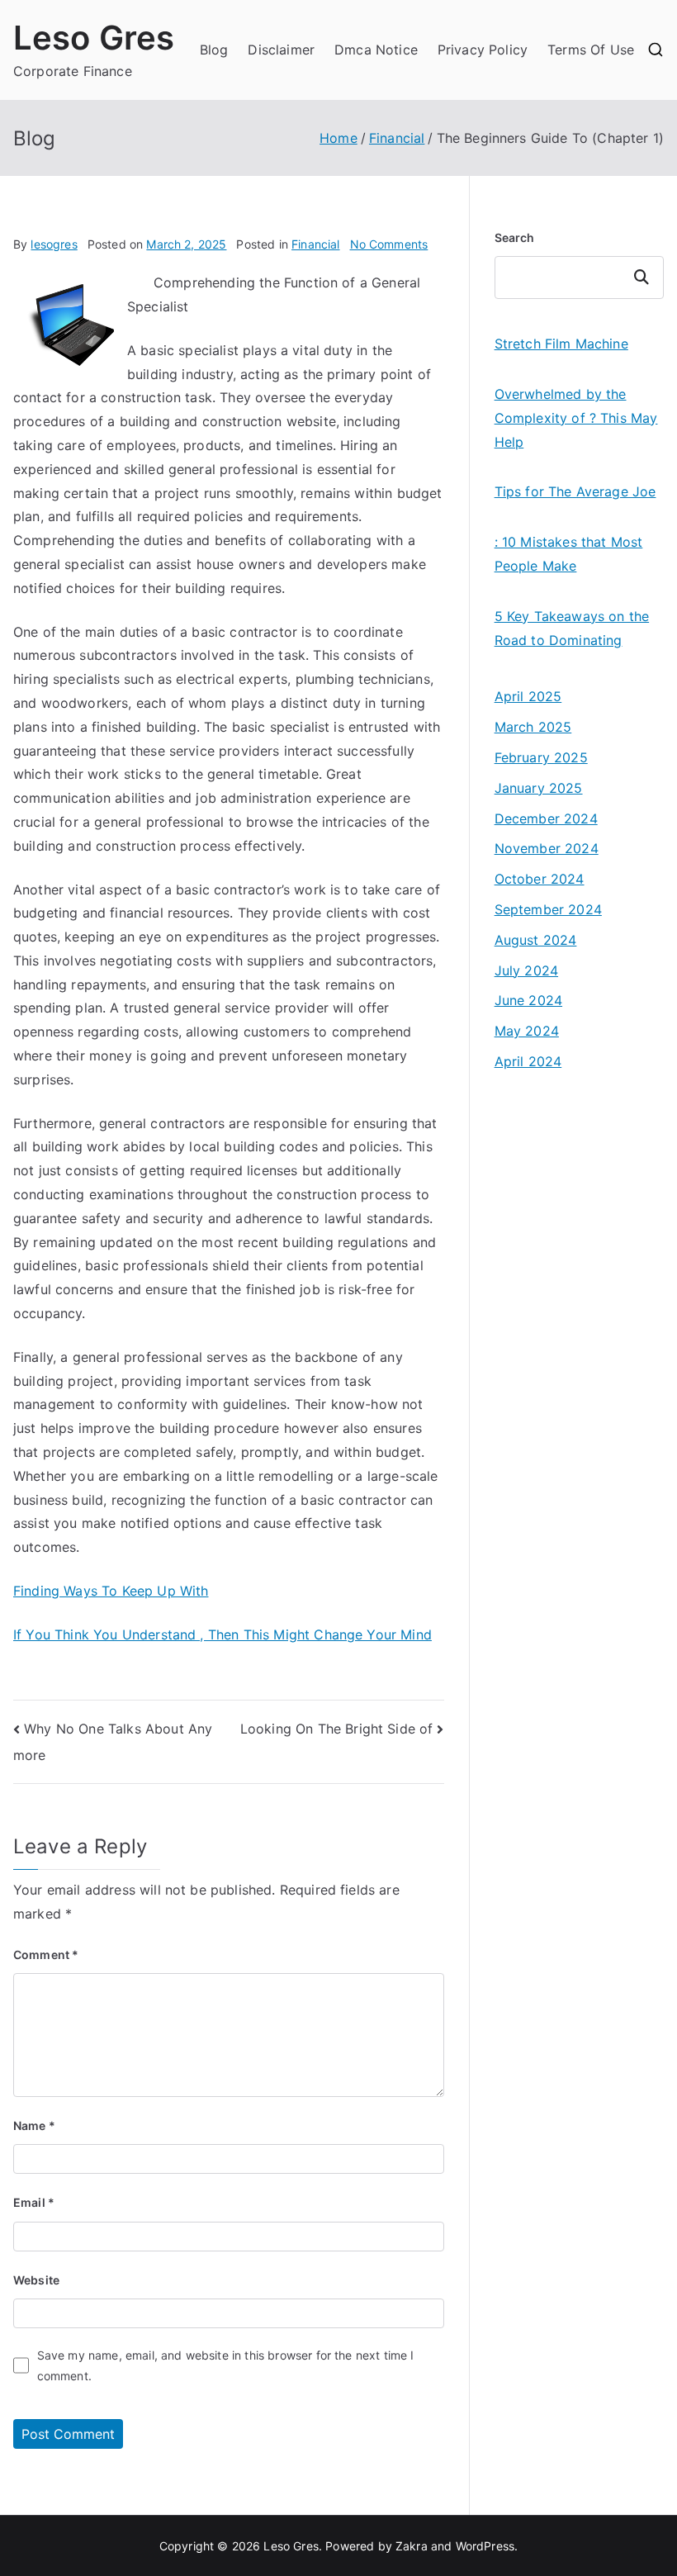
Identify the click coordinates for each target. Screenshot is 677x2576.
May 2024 (527, 1031)
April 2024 (528, 1061)
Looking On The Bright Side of (337, 1729)
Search (515, 237)
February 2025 (541, 757)
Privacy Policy (483, 50)
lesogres (54, 244)
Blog (214, 50)
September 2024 (548, 909)
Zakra (412, 2546)
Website (36, 2280)
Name (34, 2125)
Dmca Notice (376, 50)
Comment (46, 1955)
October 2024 (540, 879)
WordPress (485, 2546)
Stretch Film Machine (561, 344)
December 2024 (546, 818)
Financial (315, 244)
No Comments (389, 244)
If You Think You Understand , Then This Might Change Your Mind (223, 1634)
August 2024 (536, 940)
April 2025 (528, 696)
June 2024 (528, 1000)
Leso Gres (94, 38)
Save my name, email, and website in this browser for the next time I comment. (226, 2365)
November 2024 (547, 848)
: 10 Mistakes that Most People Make (569, 554)
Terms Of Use (591, 50)
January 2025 (539, 788)
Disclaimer (281, 50)
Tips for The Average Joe (575, 491)
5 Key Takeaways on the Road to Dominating (572, 628)
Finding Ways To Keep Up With (111, 1591)
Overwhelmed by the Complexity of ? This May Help (576, 418)
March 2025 (533, 727)
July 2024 (526, 970)
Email (34, 2202)
